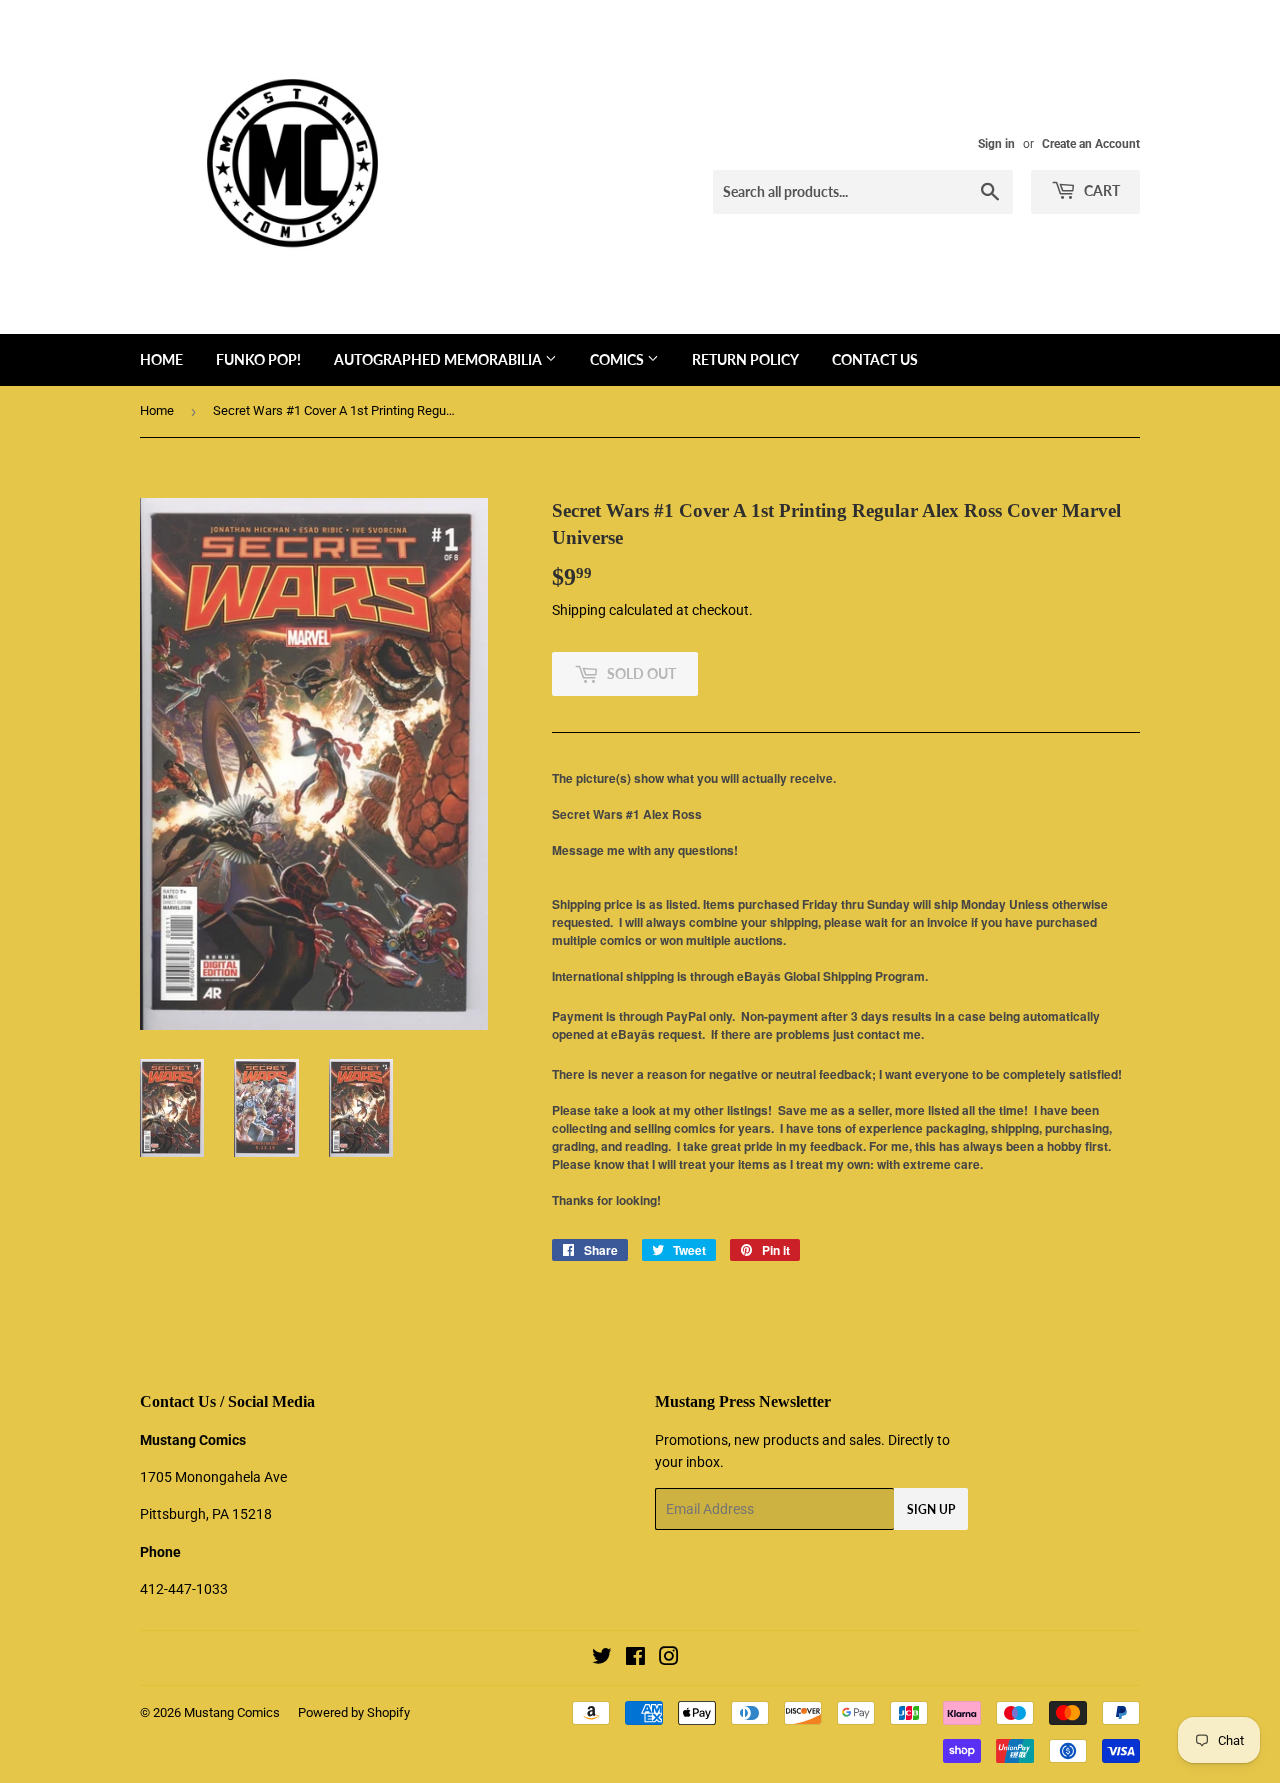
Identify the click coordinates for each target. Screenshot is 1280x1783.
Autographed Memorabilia (439, 359)
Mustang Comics (232, 1712)
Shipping (579, 610)
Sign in (996, 144)
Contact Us (875, 359)
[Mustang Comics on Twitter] (602, 1659)
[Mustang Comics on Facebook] (635, 1659)
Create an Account (1091, 144)
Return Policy (745, 359)
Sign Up (931, 1509)
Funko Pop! (258, 359)
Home (161, 359)
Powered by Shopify (354, 1712)
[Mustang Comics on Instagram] (669, 1659)
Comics (618, 359)
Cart (1100, 190)
